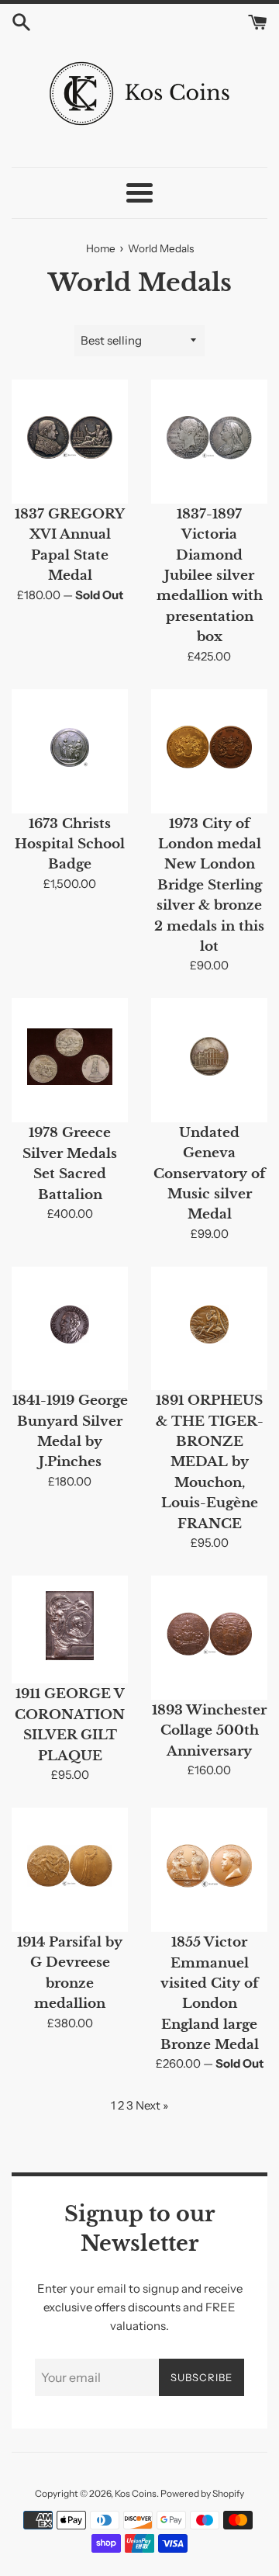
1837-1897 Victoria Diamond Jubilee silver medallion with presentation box (210, 575)
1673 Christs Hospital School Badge (70, 844)
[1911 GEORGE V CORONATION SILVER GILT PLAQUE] (70, 1626)
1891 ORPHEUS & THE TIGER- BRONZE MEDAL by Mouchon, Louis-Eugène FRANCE (210, 1461)
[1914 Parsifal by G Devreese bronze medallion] (70, 1866)
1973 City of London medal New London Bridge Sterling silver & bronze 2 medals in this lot (209, 885)
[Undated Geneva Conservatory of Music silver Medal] (209, 1056)
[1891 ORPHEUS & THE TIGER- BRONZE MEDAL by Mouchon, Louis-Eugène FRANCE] (209, 1324)
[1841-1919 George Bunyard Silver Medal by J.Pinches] (70, 1324)
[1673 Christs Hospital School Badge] (70, 747)
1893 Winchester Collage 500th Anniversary (209, 1730)
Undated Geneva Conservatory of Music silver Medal (210, 1174)
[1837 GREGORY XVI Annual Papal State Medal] (70, 438)
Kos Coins (136, 2493)
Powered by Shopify (202, 2493)
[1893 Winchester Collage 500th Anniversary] (209, 1634)
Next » (152, 2105)
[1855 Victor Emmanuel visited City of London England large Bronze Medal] (209, 1866)
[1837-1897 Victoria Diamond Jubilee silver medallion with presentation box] (209, 438)
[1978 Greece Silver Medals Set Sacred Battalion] (70, 1056)
